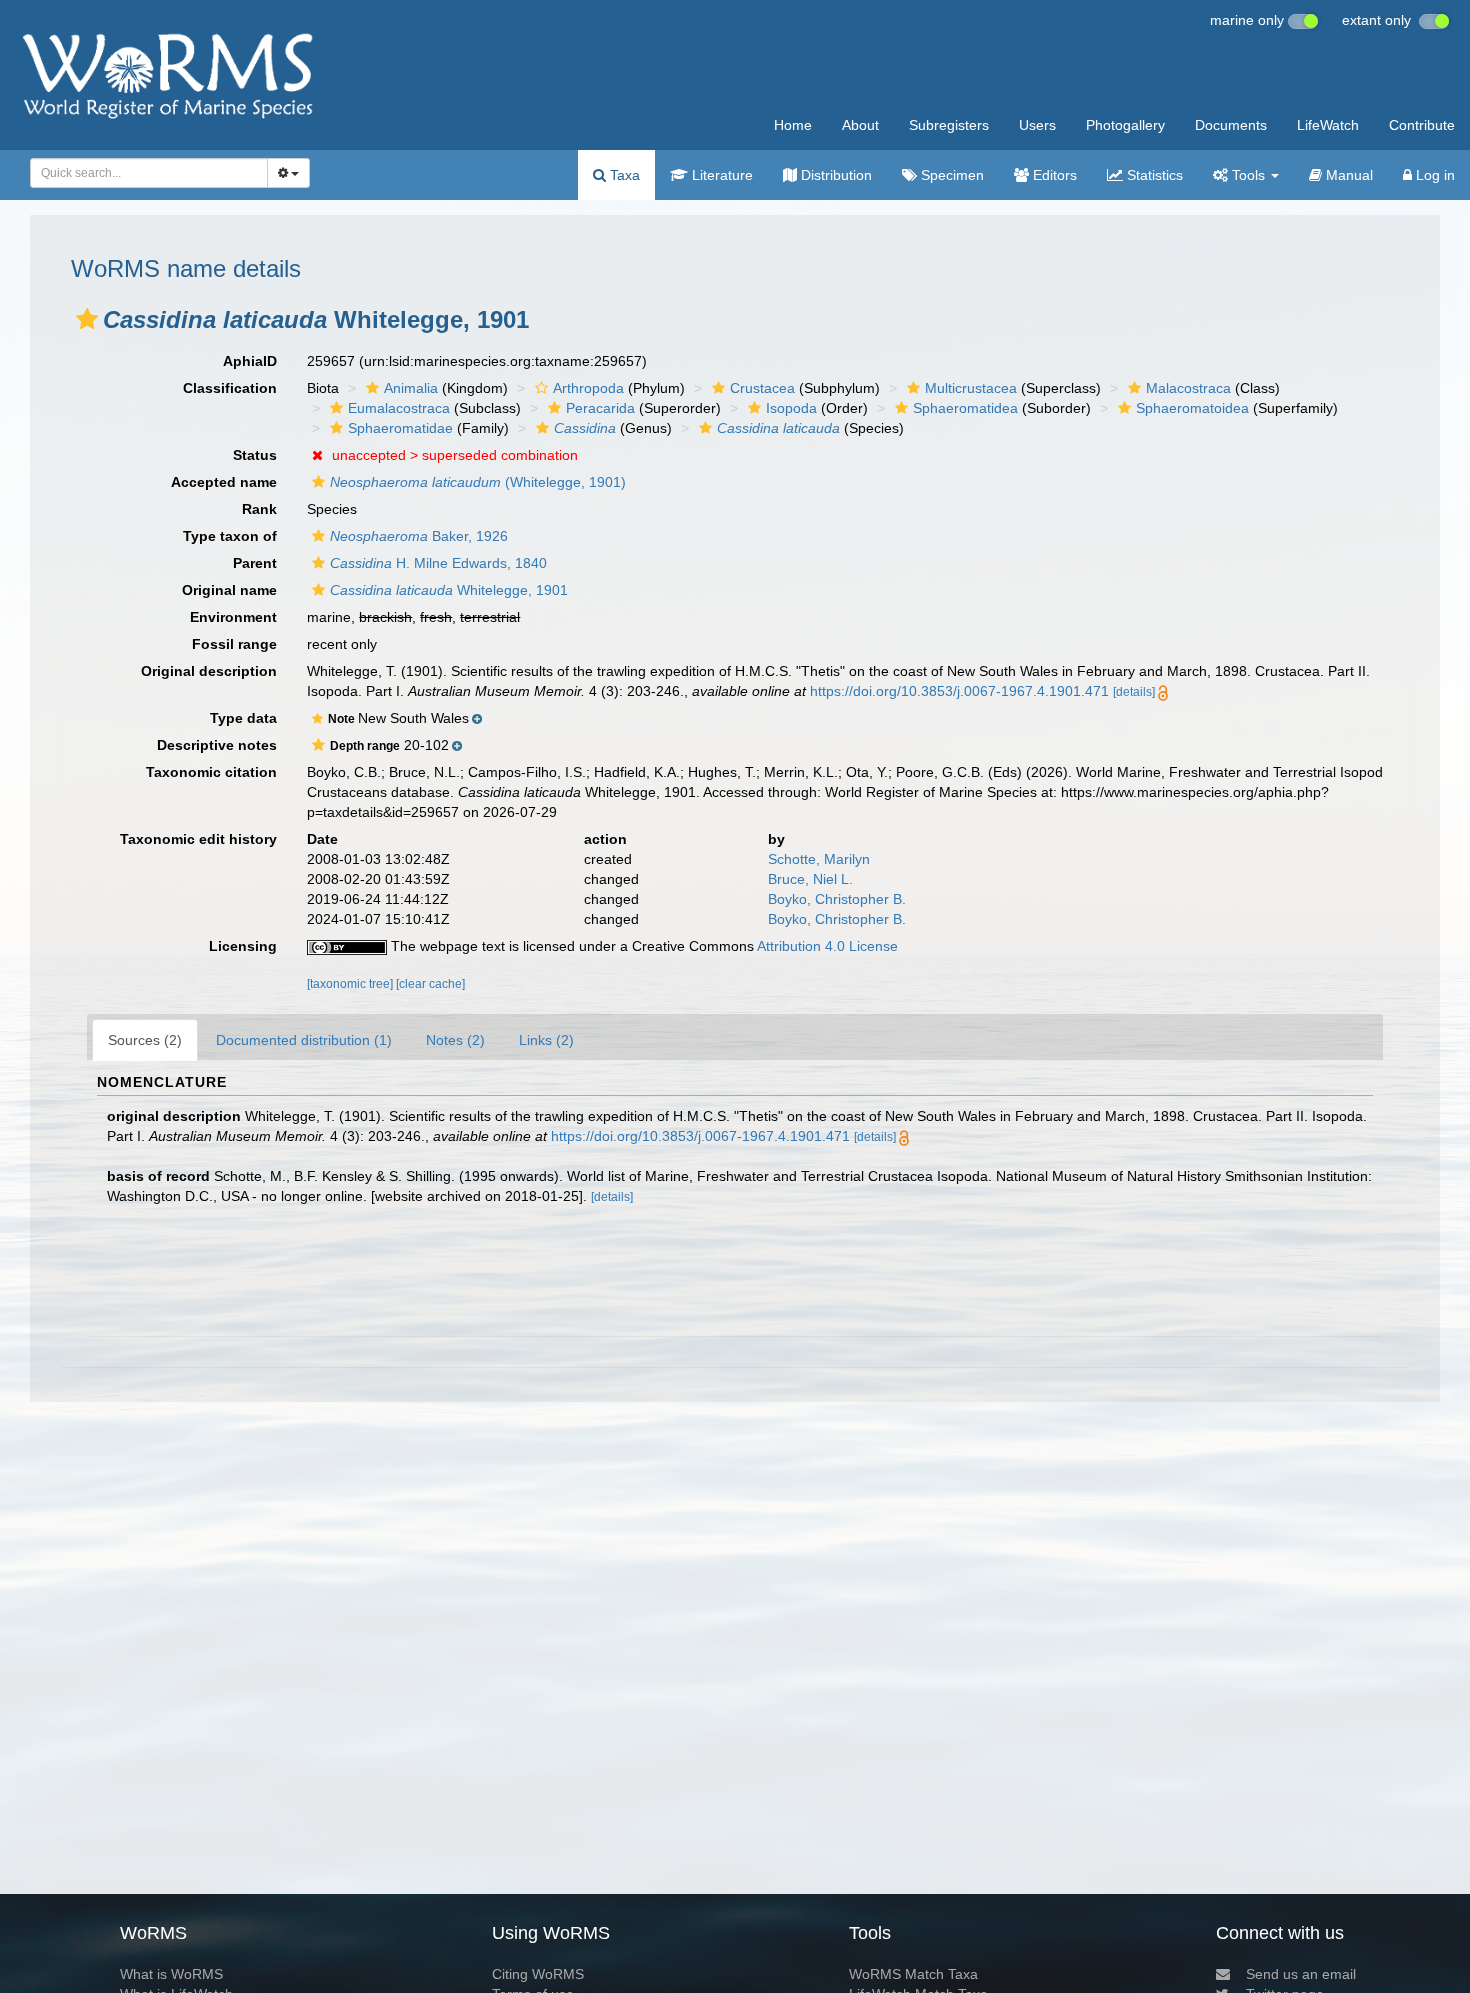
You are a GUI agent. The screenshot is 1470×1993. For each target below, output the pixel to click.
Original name (229, 590)
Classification (230, 388)
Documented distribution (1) (304, 1040)
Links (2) (546, 1040)
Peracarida (600, 408)
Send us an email (1301, 1974)
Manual (1347, 175)
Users (1037, 125)
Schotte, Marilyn (819, 859)
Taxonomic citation (211, 772)
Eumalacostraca (399, 408)
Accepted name (224, 482)
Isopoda (791, 408)
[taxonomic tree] (351, 984)
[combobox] (149, 173)
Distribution (834, 175)
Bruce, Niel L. (810, 879)
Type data (243, 718)
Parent (255, 563)
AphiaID (250, 361)
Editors (1053, 175)
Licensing (243, 946)
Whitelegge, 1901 (449, 590)
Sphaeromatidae (400, 428)
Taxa (623, 175)
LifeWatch (1328, 125)
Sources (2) (145, 1040)
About (860, 125)
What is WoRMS (171, 1974)
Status (255, 455)
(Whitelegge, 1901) (478, 482)
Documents (1231, 125)
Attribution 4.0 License (827, 946)
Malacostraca (1188, 388)
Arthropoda (588, 388)
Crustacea (762, 388)
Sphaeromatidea (965, 408)
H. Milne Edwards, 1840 (438, 563)
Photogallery (1125, 125)
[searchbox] (143, 173)
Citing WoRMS (538, 1974)
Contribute (1422, 125)
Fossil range (234, 644)
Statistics (1153, 175)
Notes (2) (455, 1040)
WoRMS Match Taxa (913, 1974)
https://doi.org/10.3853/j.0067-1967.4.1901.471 (959, 691)
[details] (1134, 692)
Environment (233, 617)
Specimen (950, 175)
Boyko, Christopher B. (837, 899)
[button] (87, 319)
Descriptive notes (217, 745)
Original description (209, 671)
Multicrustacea (971, 388)
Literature (720, 175)
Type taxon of (230, 536)
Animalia (411, 388)
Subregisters (949, 125)
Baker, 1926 (419, 536)
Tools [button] (1248, 175)
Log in (1433, 175)
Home (793, 125)
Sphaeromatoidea (1192, 408)
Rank (259, 509)
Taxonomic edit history (198, 839)
